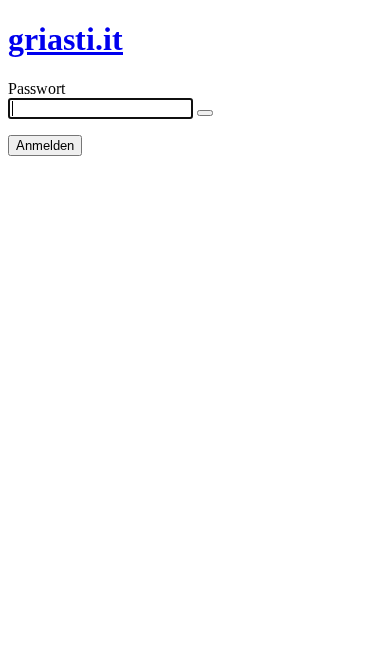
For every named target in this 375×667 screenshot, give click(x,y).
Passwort (36, 88)
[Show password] (205, 113)
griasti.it (65, 39)
